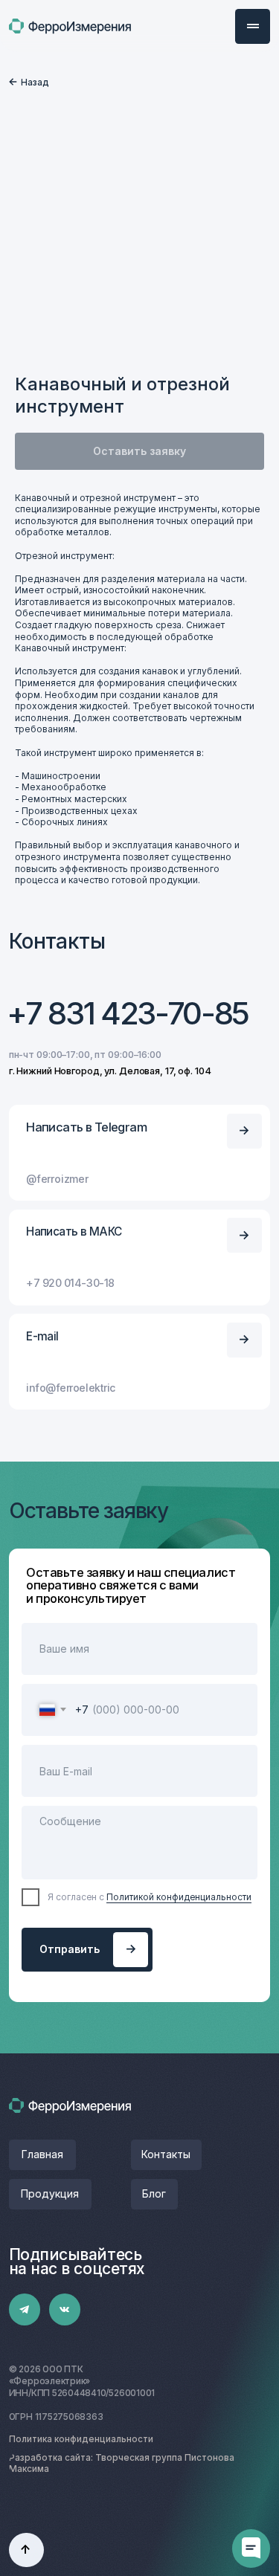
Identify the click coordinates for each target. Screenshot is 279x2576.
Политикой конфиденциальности (179, 1897)
